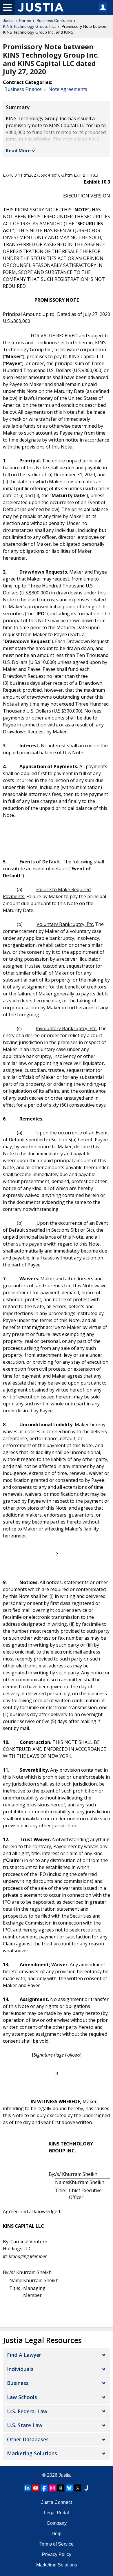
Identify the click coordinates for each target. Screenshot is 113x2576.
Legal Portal (57, 2513)
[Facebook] (44, 2488)
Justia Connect (57, 2502)
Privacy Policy (57, 2554)
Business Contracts (54, 21)
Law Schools (22, 2397)
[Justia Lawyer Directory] (86, 2488)
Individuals (20, 2369)
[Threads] (61, 2488)
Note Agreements (68, 89)
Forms (25, 21)
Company (57, 2523)
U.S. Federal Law (27, 2411)
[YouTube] (36, 2488)
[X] (78, 2488)
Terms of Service (57, 2544)
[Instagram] (52, 2488)
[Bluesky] (69, 2488)
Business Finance (23, 89)
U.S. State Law (25, 2425)
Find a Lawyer (24, 2355)
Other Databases (28, 2439)
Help (57, 2534)
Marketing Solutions (32, 2453)
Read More (18, 151)
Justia (8, 21)
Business (18, 2383)
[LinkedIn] (27, 2488)
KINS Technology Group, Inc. (29, 26)
